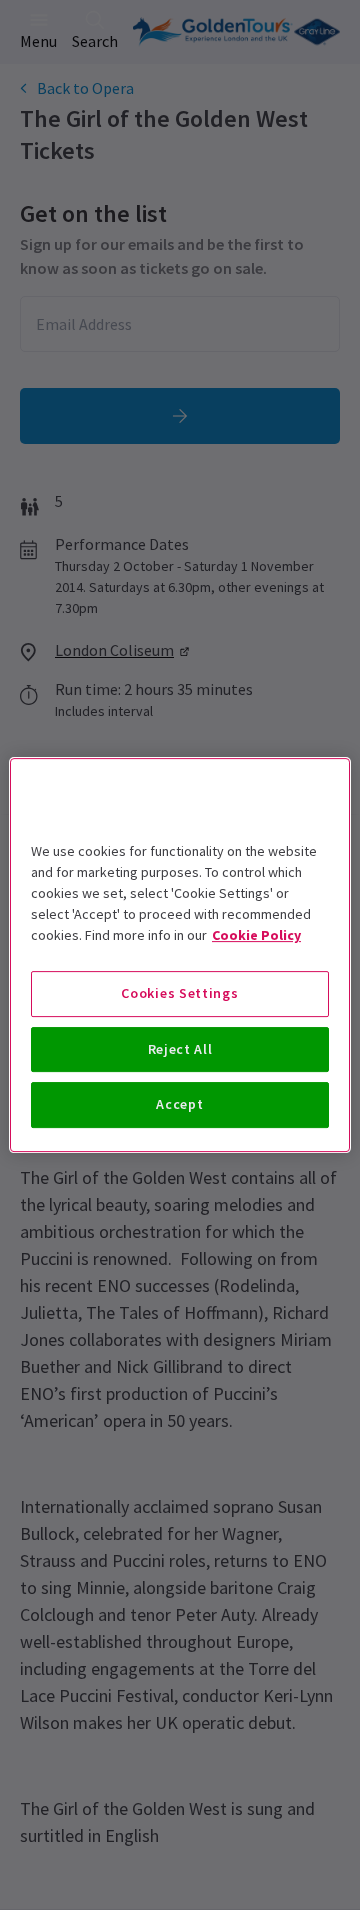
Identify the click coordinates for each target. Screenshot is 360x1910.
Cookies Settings (179, 993)
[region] (180, 955)
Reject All (180, 1049)
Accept (179, 1104)
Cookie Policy (256, 935)
